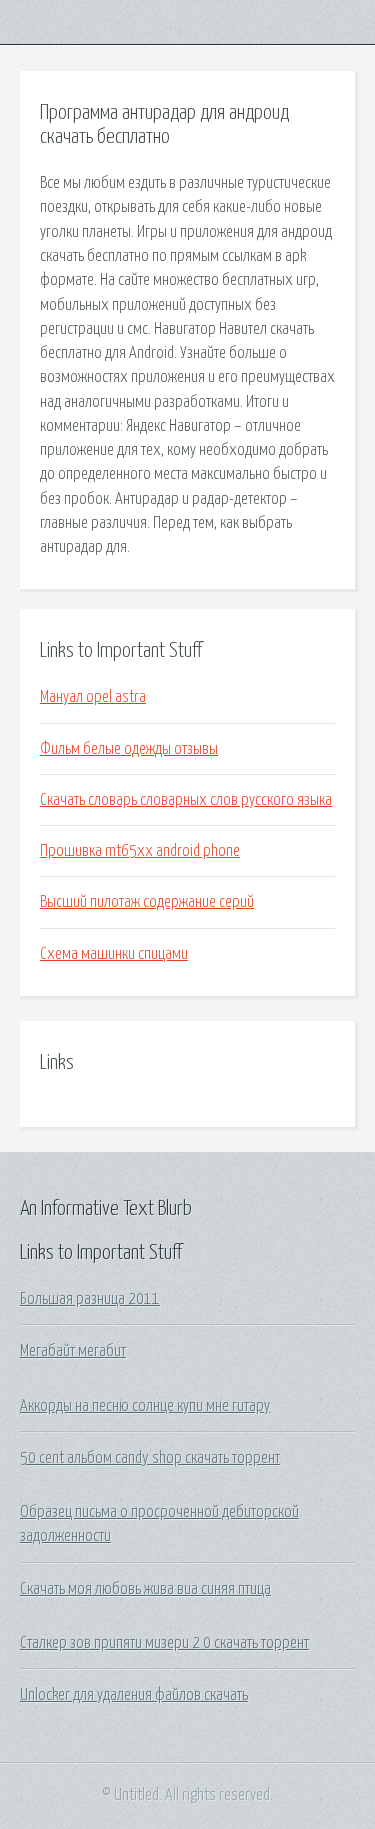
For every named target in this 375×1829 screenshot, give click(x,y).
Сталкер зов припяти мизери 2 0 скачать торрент (164, 1643)
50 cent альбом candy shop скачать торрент (150, 1458)
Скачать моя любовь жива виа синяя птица (145, 1589)
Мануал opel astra (93, 697)
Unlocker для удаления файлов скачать (134, 1695)
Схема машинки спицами (114, 954)
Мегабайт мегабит (73, 1351)
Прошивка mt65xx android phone (140, 851)
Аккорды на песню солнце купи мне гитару (145, 1406)
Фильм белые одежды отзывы (129, 749)
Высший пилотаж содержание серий (147, 902)
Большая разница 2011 (90, 1299)
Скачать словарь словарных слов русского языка (186, 800)
